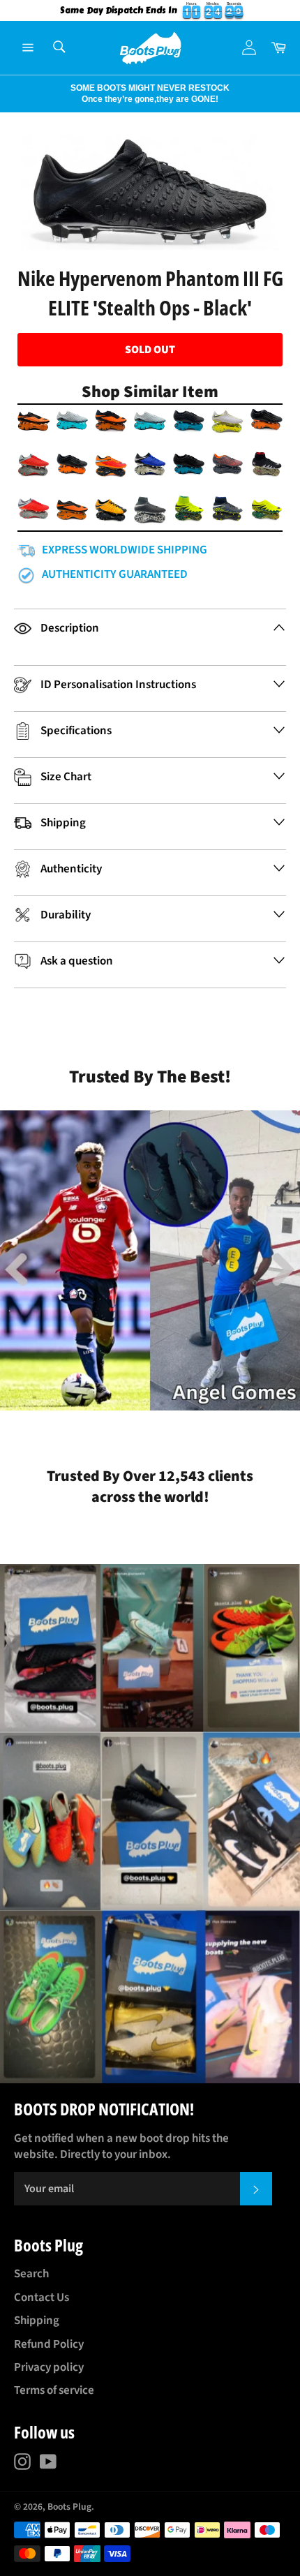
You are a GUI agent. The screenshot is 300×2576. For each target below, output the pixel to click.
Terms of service (54, 2390)
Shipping (37, 2321)
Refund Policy (49, 2344)
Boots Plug (69, 2507)
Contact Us (42, 2298)
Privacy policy (49, 2367)
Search (31, 2274)
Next (7, 94)
